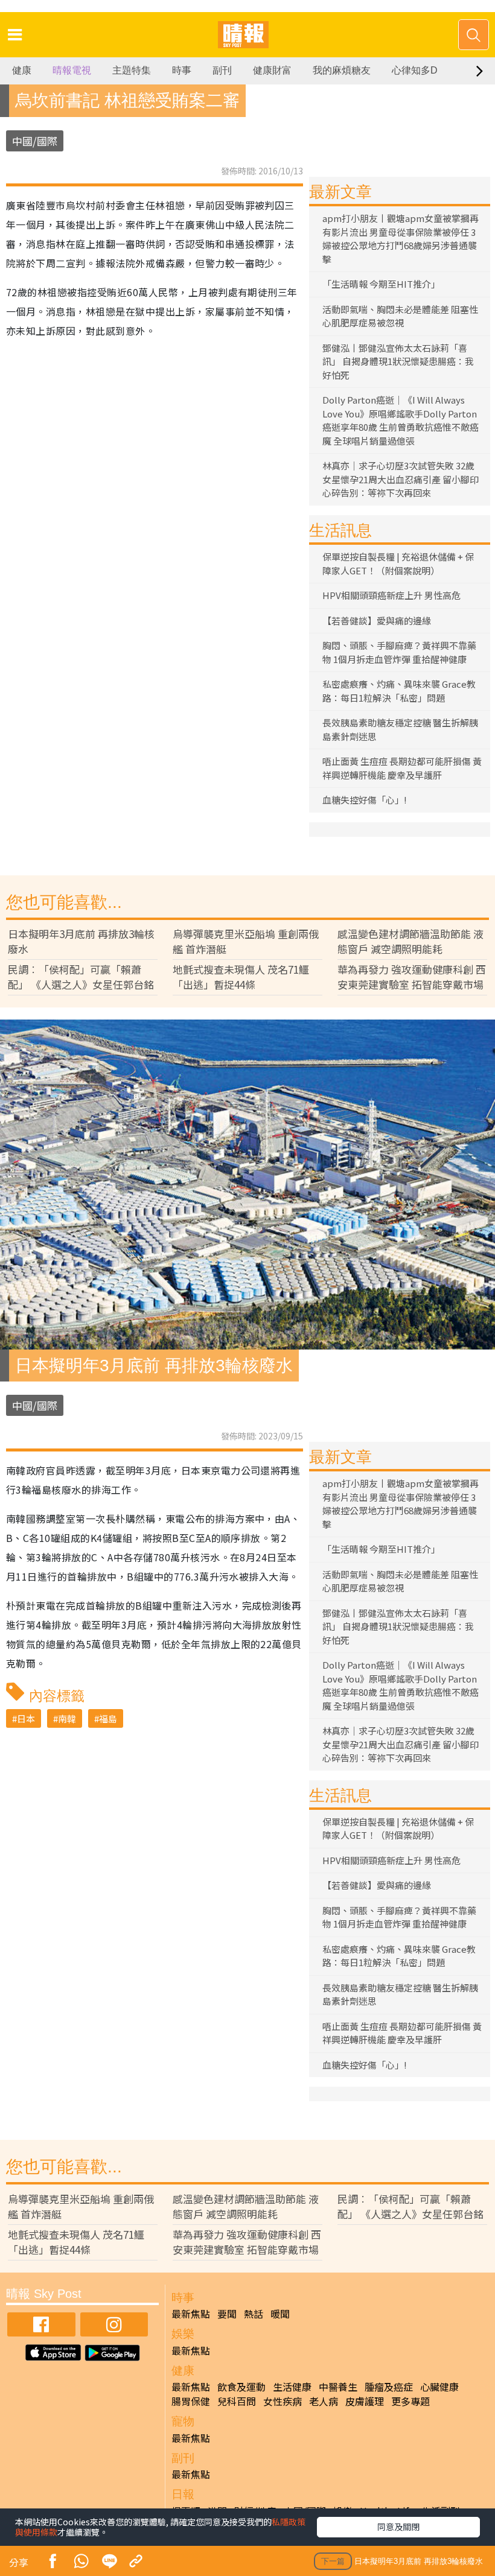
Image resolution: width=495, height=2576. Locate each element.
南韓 (67, 1718)
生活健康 (292, 2387)
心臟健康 (439, 2387)
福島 (108, 1718)
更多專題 (410, 2401)
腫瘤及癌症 (389, 2387)
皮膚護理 (365, 2401)
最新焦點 (191, 2314)
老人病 (324, 2401)
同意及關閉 (398, 2527)
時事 (182, 70)
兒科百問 (237, 2401)
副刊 (222, 70)
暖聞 (280, 2314)
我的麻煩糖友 (342, 70)
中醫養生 (338, 2387)
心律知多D (415, 70)
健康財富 (272, 70)
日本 (26, 1718)
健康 (22, 70)
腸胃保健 (191, 2401)
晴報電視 (72, 70)
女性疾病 (283, 2401)
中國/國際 (35, 141)
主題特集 (132, 70)
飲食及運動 (241, 2387)
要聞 (227, 2314)
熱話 (254, 2314)
